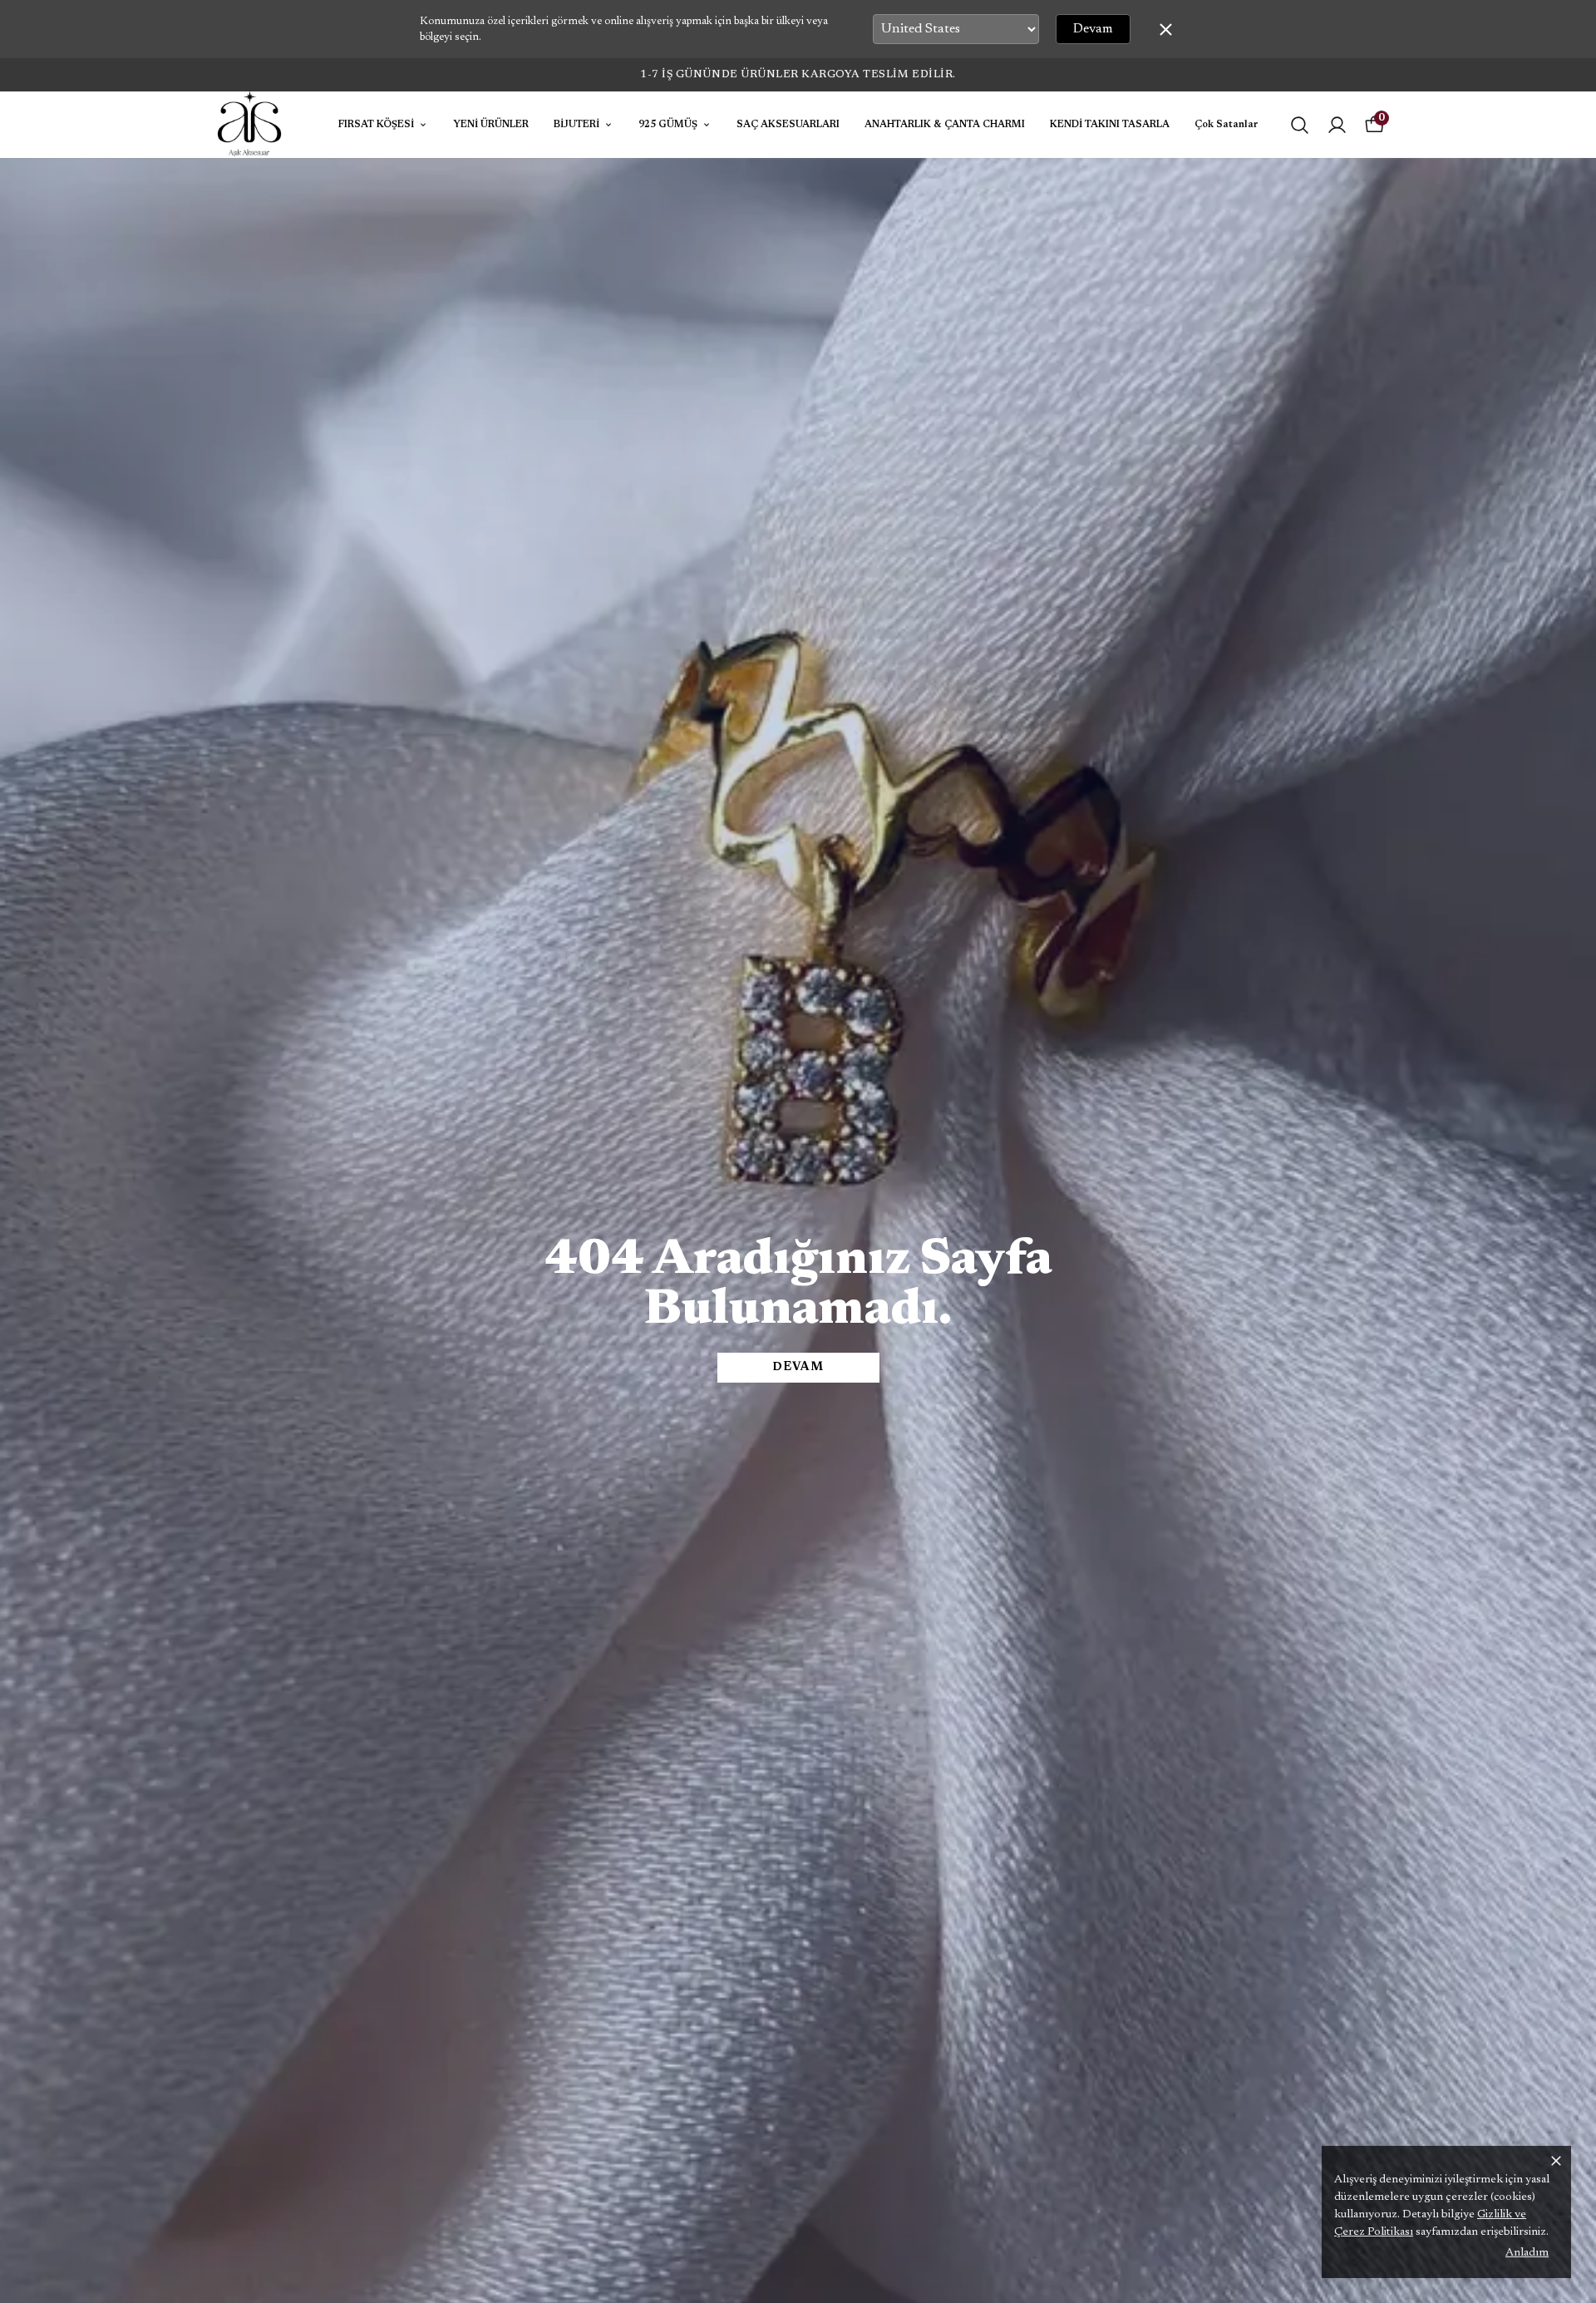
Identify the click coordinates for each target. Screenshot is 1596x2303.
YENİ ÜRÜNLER (491, 125)
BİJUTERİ (576, 125)
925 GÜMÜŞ (668, 125)
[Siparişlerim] (1337, 125)
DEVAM (798, 1368)
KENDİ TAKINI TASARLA (1110, 125)
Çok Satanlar (1227, 125)
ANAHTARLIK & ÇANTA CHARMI (945, 125)
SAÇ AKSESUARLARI (788, 125)
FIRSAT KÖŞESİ (376, 125)
